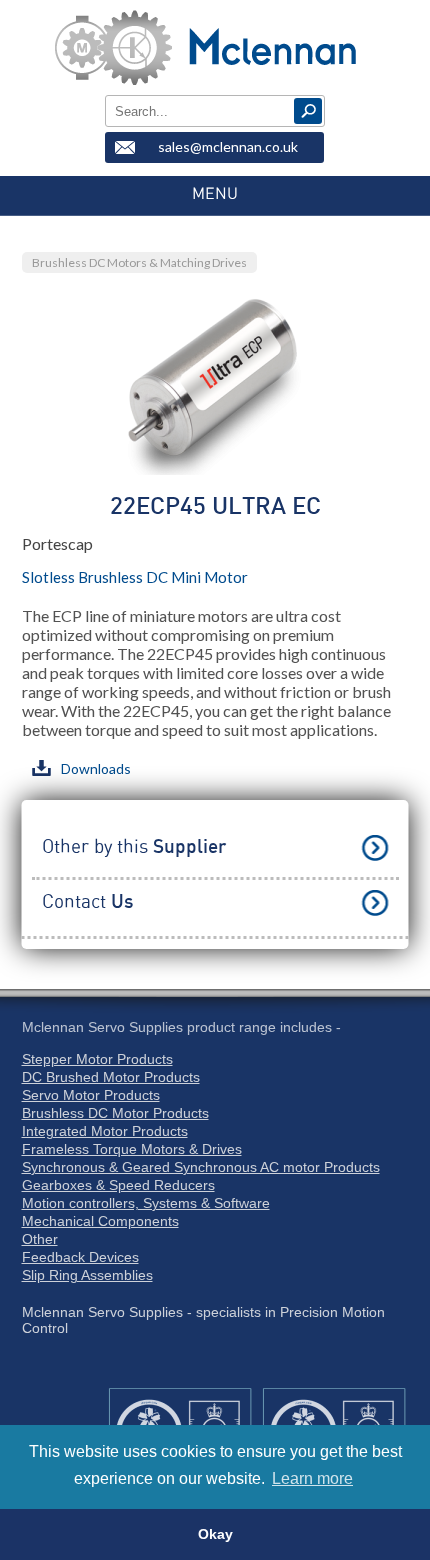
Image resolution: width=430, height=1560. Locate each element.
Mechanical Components (100, 1221)
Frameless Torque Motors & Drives (132, 1149)
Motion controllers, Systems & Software (146, 1203)
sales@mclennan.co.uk (228, 146)
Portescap (57, 543)
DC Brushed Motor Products (111, 1077)
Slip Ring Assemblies (87, 1275)
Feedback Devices (80, 1257)
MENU (215, 194)
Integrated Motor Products (105, 1131)
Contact (87, 902)
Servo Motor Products (91, 1095)
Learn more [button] (312, 1478)
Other (40, 1239)
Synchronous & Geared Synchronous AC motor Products (201, 1167)
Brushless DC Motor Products (115, 1113)
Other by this (134, 847)
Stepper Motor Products (97, 1059)
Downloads (96, 768)
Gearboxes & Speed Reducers (118, 1185)
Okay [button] (215, 1534)
